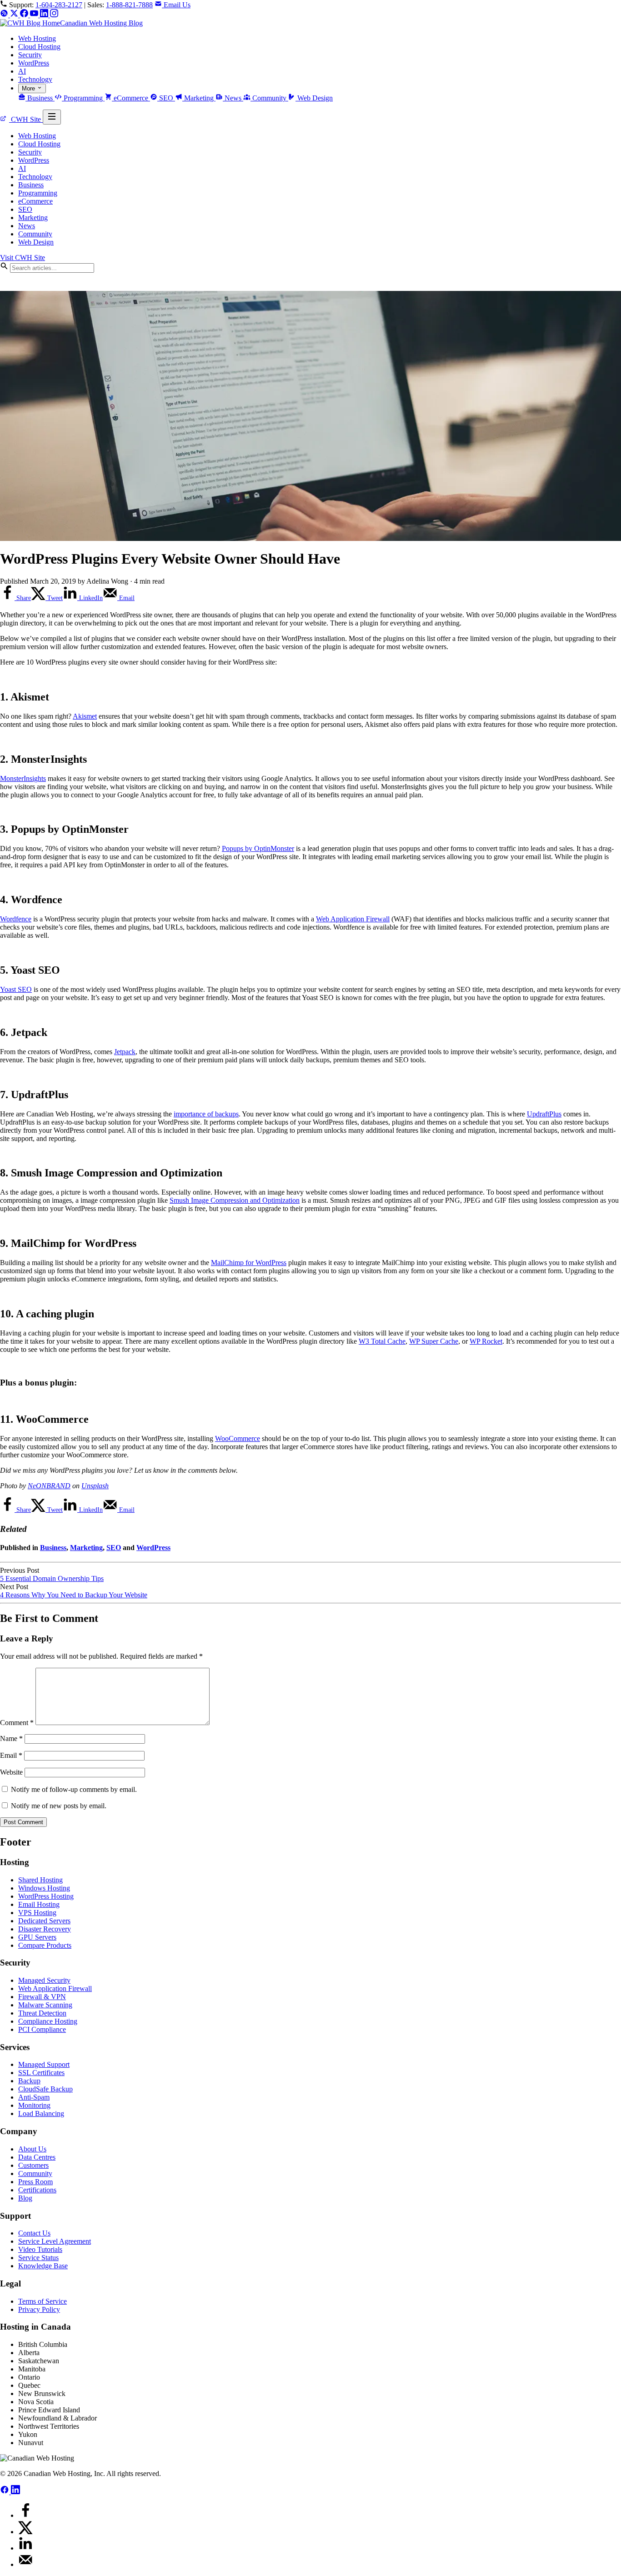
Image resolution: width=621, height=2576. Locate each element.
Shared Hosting (40, 1880)
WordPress (34, 63)
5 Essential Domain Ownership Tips (52, 1578)
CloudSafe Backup (45, 2089)
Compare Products (45, 1945)
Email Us (176, 5)
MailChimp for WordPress (249, 1263)
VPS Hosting (37, 1913)
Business (40, 98)
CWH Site (26, 119)
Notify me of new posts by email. (59, 1806)
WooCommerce (238, 1438)
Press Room (35, 2182)
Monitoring (34, 2105)
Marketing (199, 98)
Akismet (85, 716)
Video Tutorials (40, 2249)
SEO (166, 98)
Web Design (314, 98)
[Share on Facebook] (25, 2515)
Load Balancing (41, 2113)
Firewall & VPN (42, 1997)
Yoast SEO (16, 989)
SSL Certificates (41, 2073)
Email (11, 1755)
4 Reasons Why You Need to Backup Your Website (74, 1595)
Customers (33, 2165)
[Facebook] (25, 15)
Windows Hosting (44, 1888)
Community (269, 98)
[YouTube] (35, 15)
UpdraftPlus (544, 1114)
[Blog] (5, 15)
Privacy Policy (39, 2309)
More (29, 88)
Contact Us (34, 2233)
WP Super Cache (434, 1341)
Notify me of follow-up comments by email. (74, 1789)
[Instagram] (54, 15)
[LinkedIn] (45, 15)
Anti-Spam (34, 2097)
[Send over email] (25, 2564)
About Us (32, 2149)
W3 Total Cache (382, 1341)
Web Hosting (37, 38)
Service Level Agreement (55, 2241)
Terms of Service (43, 2301)
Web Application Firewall (353, 919)
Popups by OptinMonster (258, 848)
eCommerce (131, 98)
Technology (35, 79)
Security (30, 55)
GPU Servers (37, 1937)
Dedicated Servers (44, 1921)
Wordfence (16, 919)
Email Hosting (39, 1904)
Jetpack (125, 1052)
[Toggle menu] (52, 117)
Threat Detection (42, 2013)
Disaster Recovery (45, 1929)
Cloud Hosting (39, 47)
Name (11, 1738)
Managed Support (44, 2064)
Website (11, 1772)
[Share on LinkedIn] (25, 2548)
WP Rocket (486, 1341)
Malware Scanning (45, 2005)
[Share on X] (25, 2532)
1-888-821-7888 (129, 5)
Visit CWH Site (23, 258)
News (233, 98)
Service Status (38, 2258)
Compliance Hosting (48, 2021)
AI (22, 71)
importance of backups (206, 1114)
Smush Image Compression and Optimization (235, 1200)
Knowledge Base (43, 2266)
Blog (25, 2198)
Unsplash (95, 1486)
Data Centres (37, 2157)
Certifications (37, 2190)
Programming (83, 98)
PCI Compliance (42, 2029)
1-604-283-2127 (59, 5)
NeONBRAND (49, 1486)
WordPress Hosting (46, 1896)
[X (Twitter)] (15, 15)
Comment (17, 1723)
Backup (29, 2081)
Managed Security (44, 1980)
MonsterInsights (23, 778)
